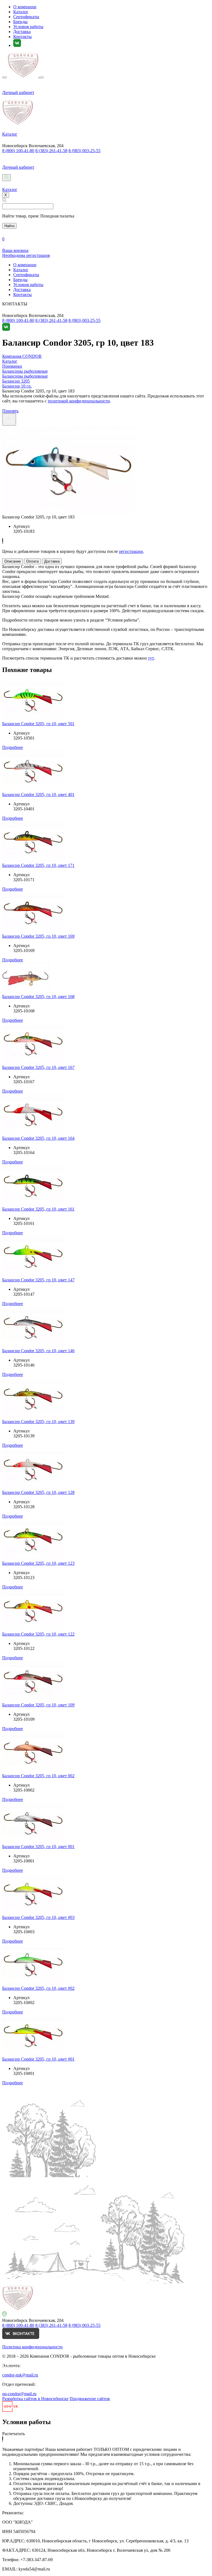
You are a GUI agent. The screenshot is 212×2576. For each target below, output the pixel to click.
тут (151, 658)
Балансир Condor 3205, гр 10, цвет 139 (38, 1422)
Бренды (20, 22)
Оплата (32, 561)
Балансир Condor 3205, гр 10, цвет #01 (38, 2059)
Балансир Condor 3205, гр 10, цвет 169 (38, 936)
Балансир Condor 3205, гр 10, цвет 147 (38, 1280)
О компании (25, 7)
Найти (9, 226)
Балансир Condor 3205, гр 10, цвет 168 (38, 997)
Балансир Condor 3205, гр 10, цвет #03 (38, 1917)
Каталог (21, 12)
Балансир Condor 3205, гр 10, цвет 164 (38, 1138)
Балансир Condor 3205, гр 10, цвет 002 (38, 1776)
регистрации (131, 551)
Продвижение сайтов (90, 2399)
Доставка (22, 32)
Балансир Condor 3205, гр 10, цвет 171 (38, 865)
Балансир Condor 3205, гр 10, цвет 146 (38, 1351)
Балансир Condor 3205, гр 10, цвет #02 (38, 1988)
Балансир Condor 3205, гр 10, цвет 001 (38, 1847)
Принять (10, 411)
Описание (13, 561)
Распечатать (14, 2434)
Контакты (22, 37)
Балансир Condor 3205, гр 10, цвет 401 (38, 794)
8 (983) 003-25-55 (84, 151)
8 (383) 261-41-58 (51, 151)
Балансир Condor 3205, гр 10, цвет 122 (38, 1634)
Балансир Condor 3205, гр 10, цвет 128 (38, 1492)
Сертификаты (26, 17)
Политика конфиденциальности (32, 2347)
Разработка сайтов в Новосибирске (35, 2399)
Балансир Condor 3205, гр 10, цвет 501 (38, 724)
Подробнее (13, 747)
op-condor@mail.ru (19, 2394)
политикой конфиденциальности (79, 401)
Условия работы (28, 27)
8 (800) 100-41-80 (18, 151)
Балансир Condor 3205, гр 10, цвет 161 (38, 1209)
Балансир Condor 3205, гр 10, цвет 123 (38, 1563)
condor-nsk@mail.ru (20, 2375)
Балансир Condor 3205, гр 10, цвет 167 (38, 1067)
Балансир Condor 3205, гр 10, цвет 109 (38, 1705)
